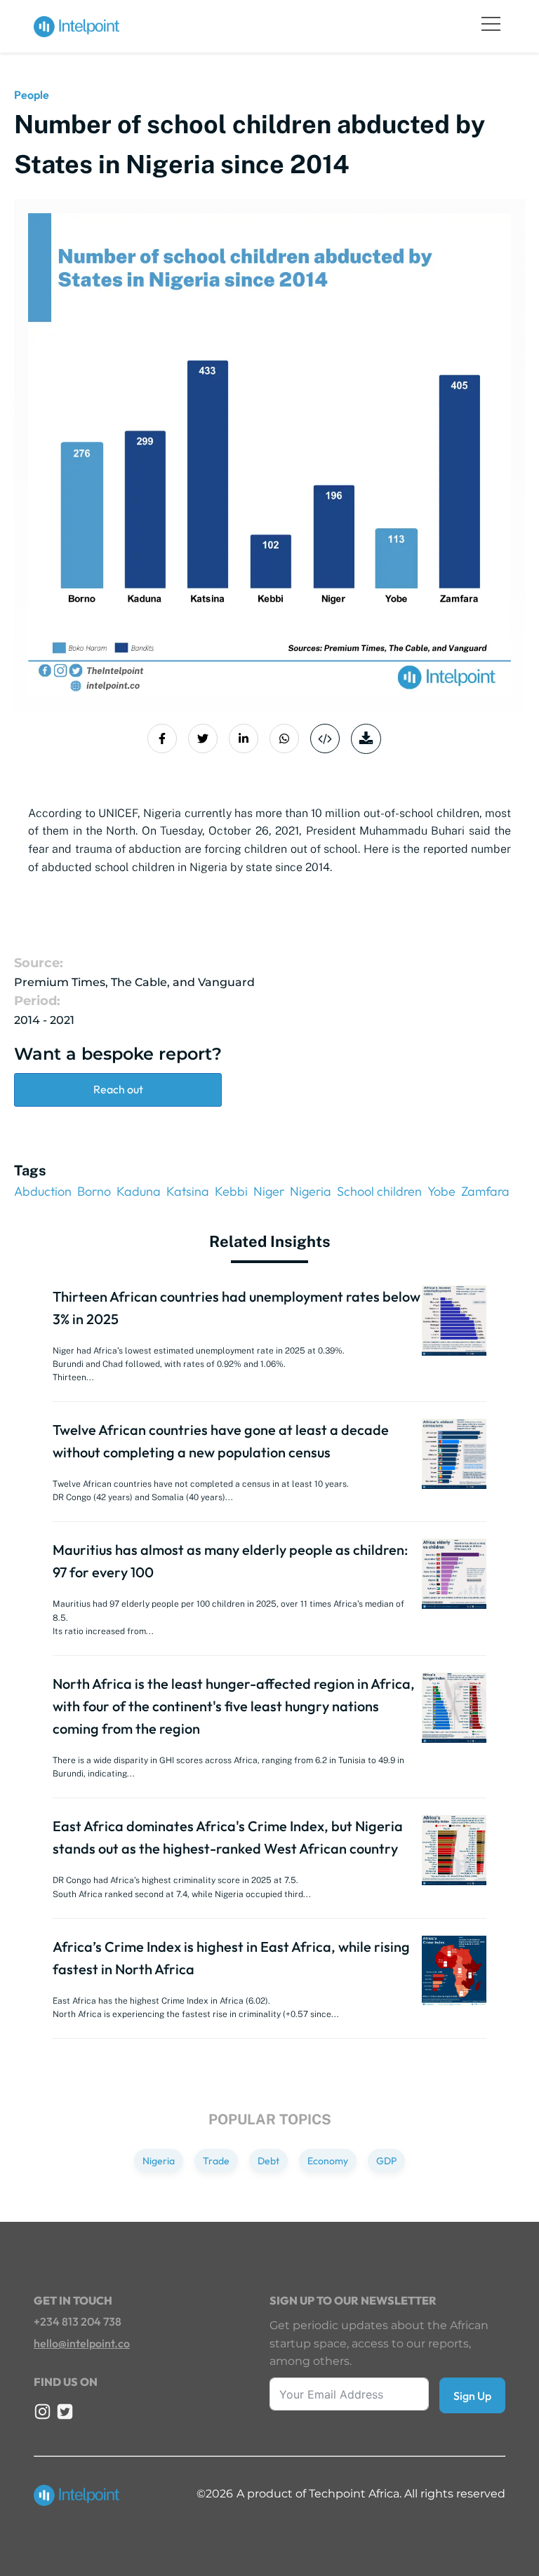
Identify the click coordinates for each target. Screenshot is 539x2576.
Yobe (441, 1191)
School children (379, 1191)
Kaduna (139, 1191)
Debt (268, 2161)
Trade (216, 2161)
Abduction (43, 1191)
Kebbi (231, 1191)
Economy (328, 2161)
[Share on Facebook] (162, 739)
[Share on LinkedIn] (244, 739)
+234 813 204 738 (78, 2321)
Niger (269, 1191)
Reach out (118, 1089)
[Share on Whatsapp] (284, 739)
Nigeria (311, 1191)
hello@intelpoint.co (82, 2343)
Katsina (188, 1191)
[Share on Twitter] (203, 739)
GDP (386, 2161)
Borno (94, 1191)
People (32, 95)
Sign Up (472, 2396)
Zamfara (485, 1191)
